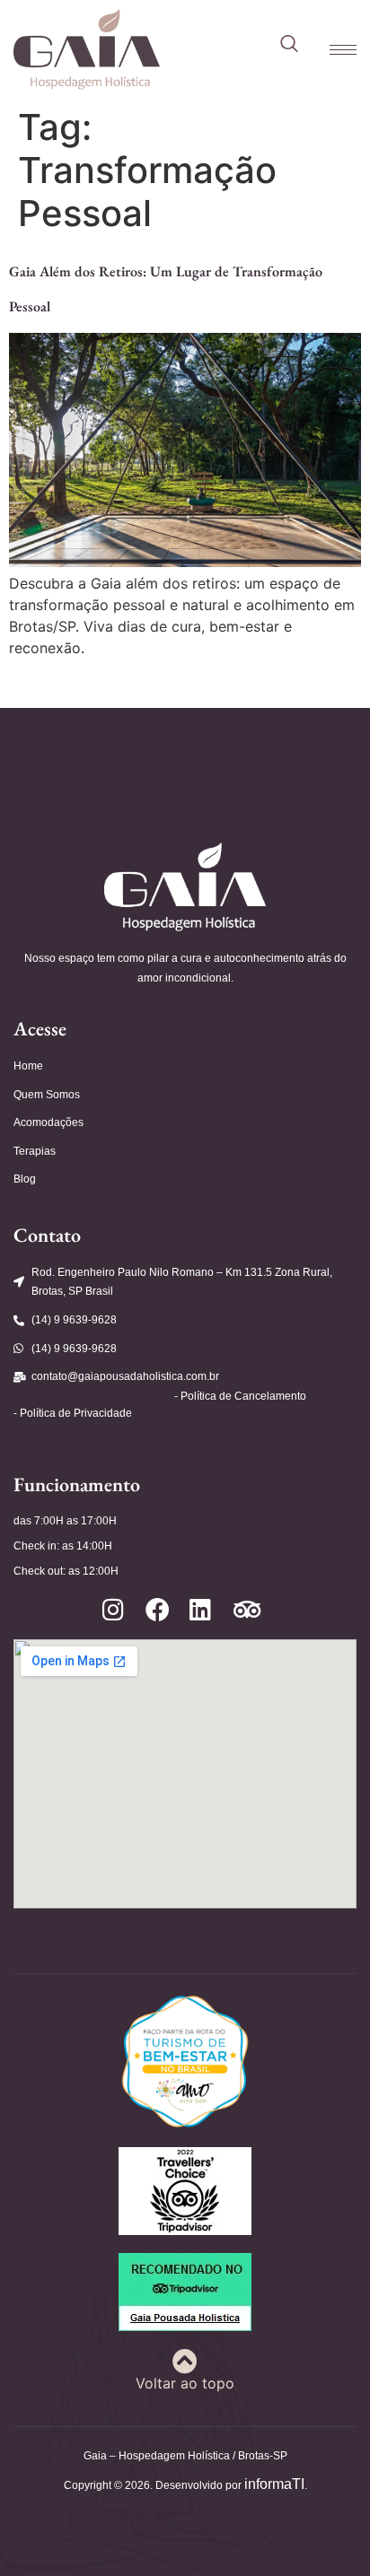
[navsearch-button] (289, 45)
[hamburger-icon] (334, 50)
